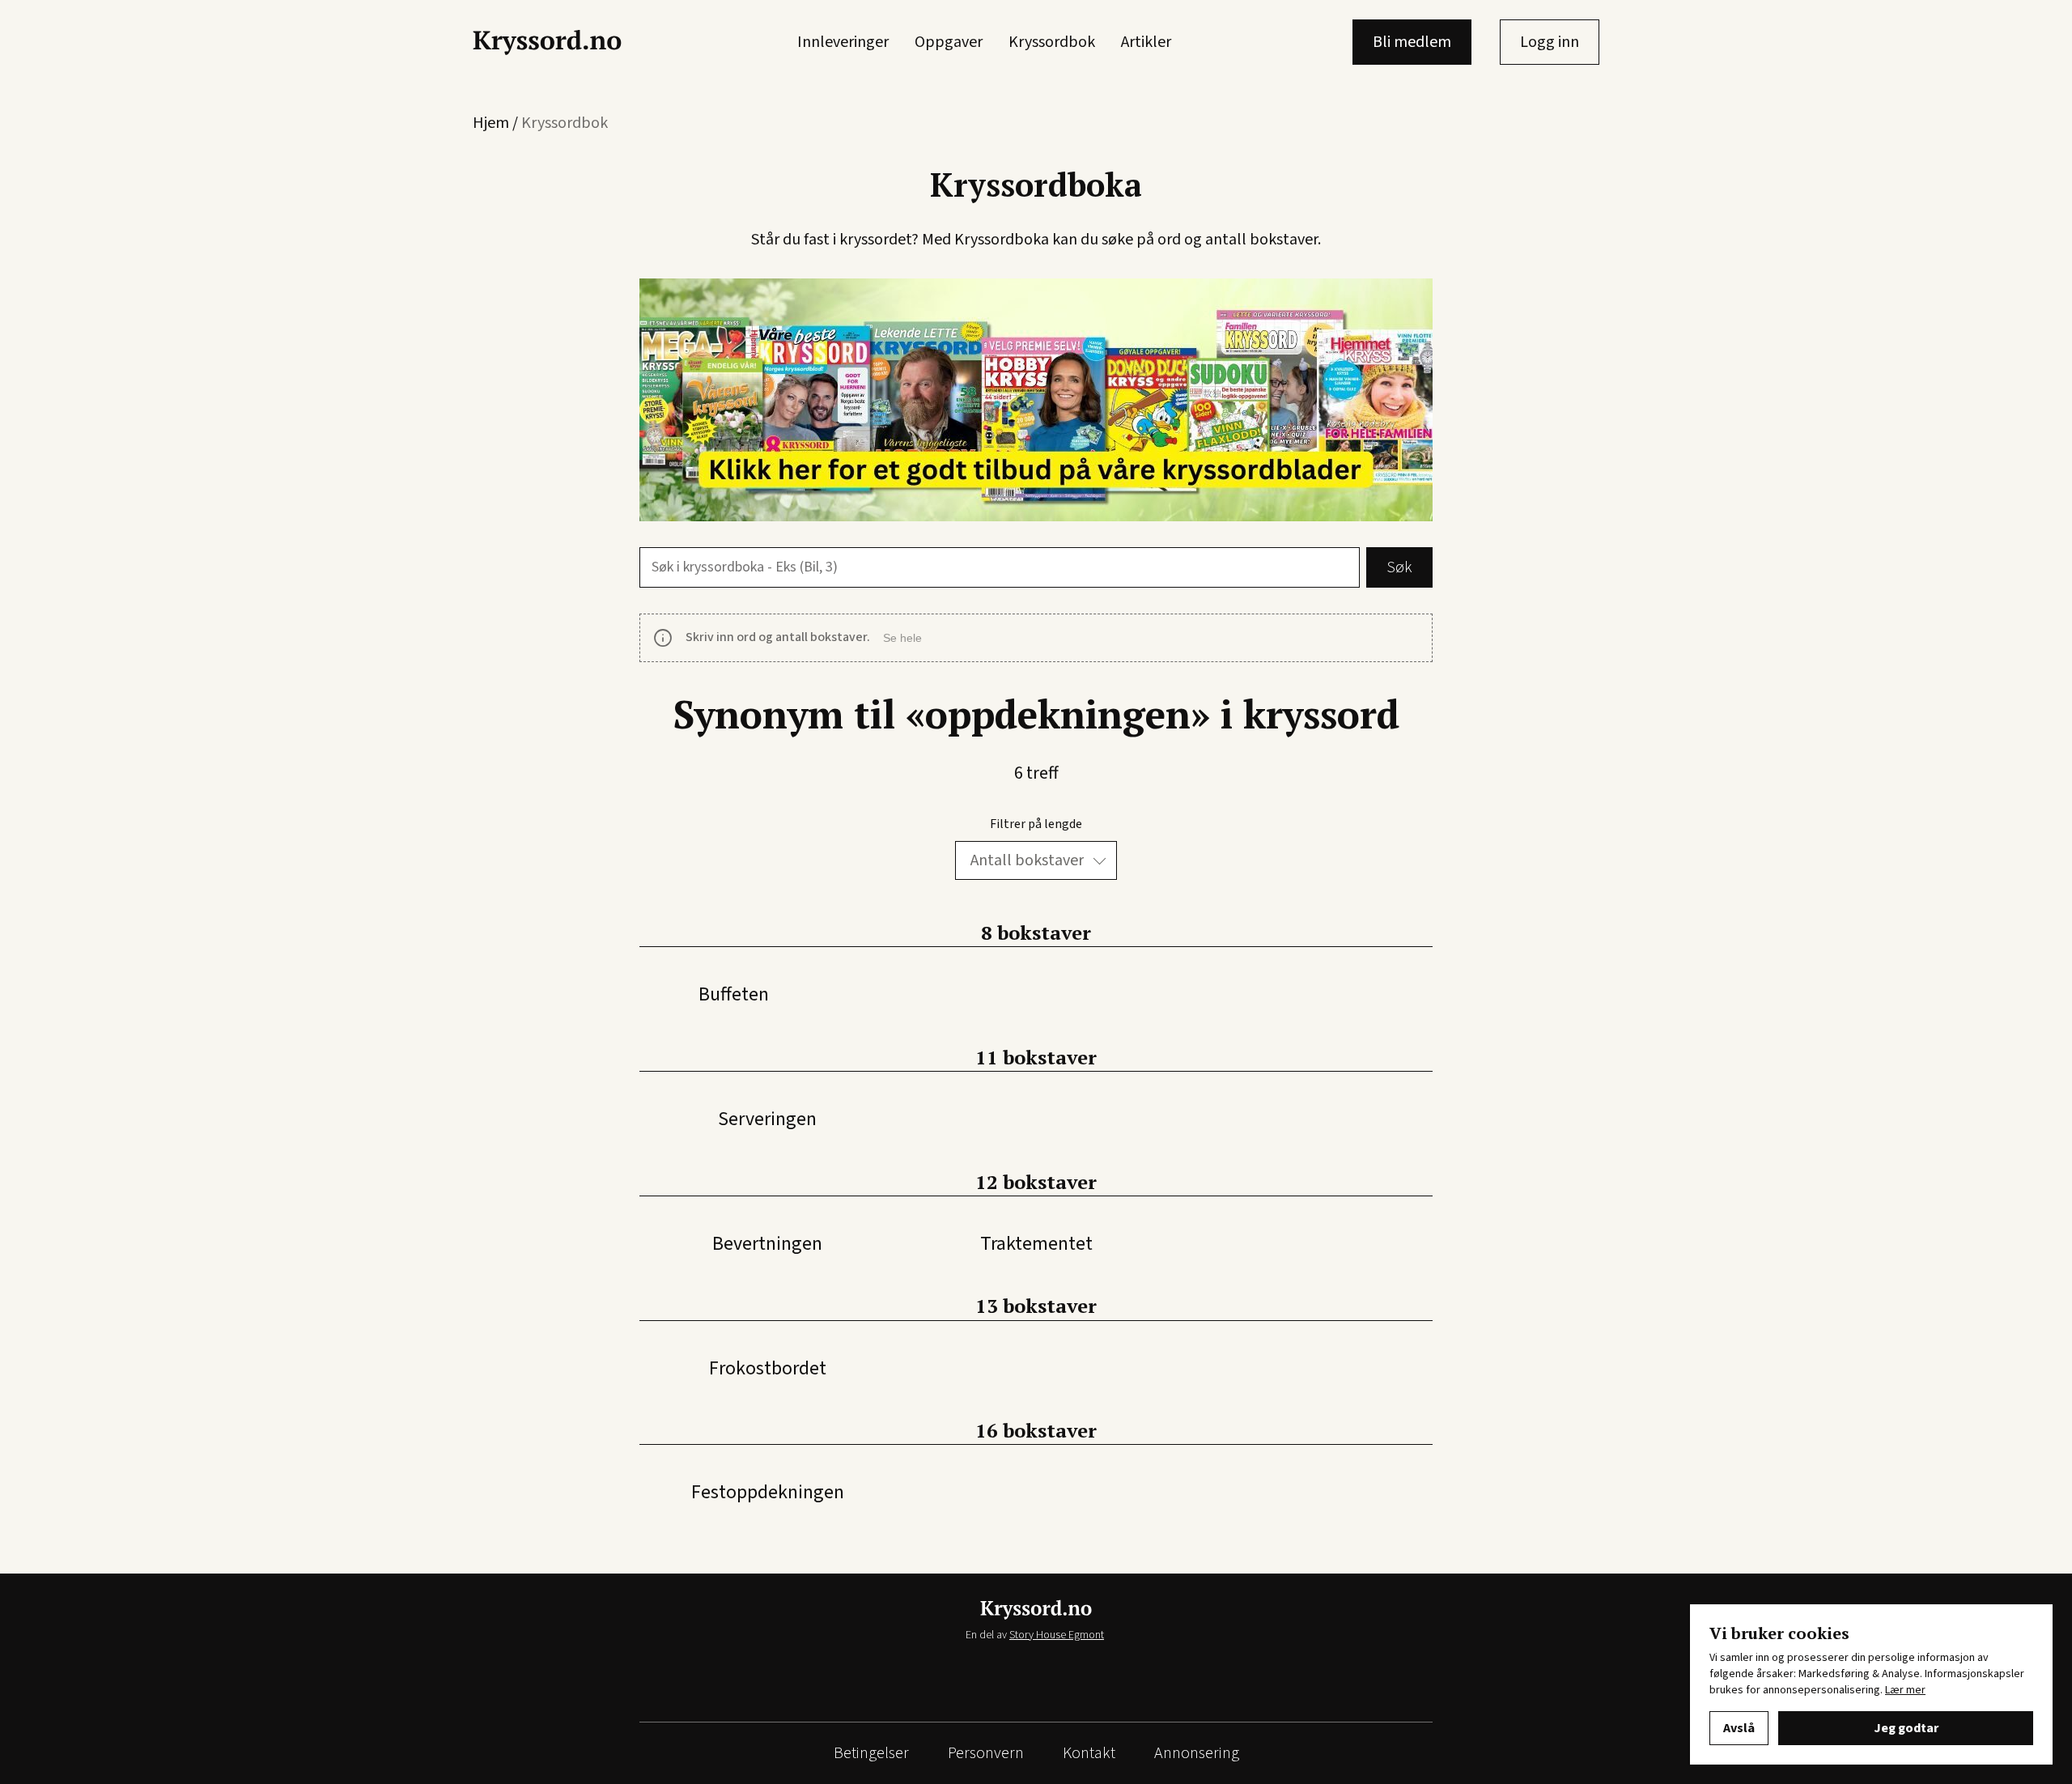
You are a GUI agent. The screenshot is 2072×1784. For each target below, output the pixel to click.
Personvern (986, 1753)
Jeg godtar (1906, 1728)
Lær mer (1905, 1690)
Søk (1399, 567)
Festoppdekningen (768, 1492)
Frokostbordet (768, 1368)
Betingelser (871, 1753)
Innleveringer (843, 42)
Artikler (1146, 42)
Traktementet (1036, 1244)
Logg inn (1550, 42)
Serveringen (767, 1119)
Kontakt (1089, 1753)
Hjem (491, 123)
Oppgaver (949, 42)
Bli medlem (1412, 42)
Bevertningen (767, 1244)
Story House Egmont (1057, 1635)
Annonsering (1197, 1753)
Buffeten (734, 994)
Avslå (1739, 1728)
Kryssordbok (1052, 42)
